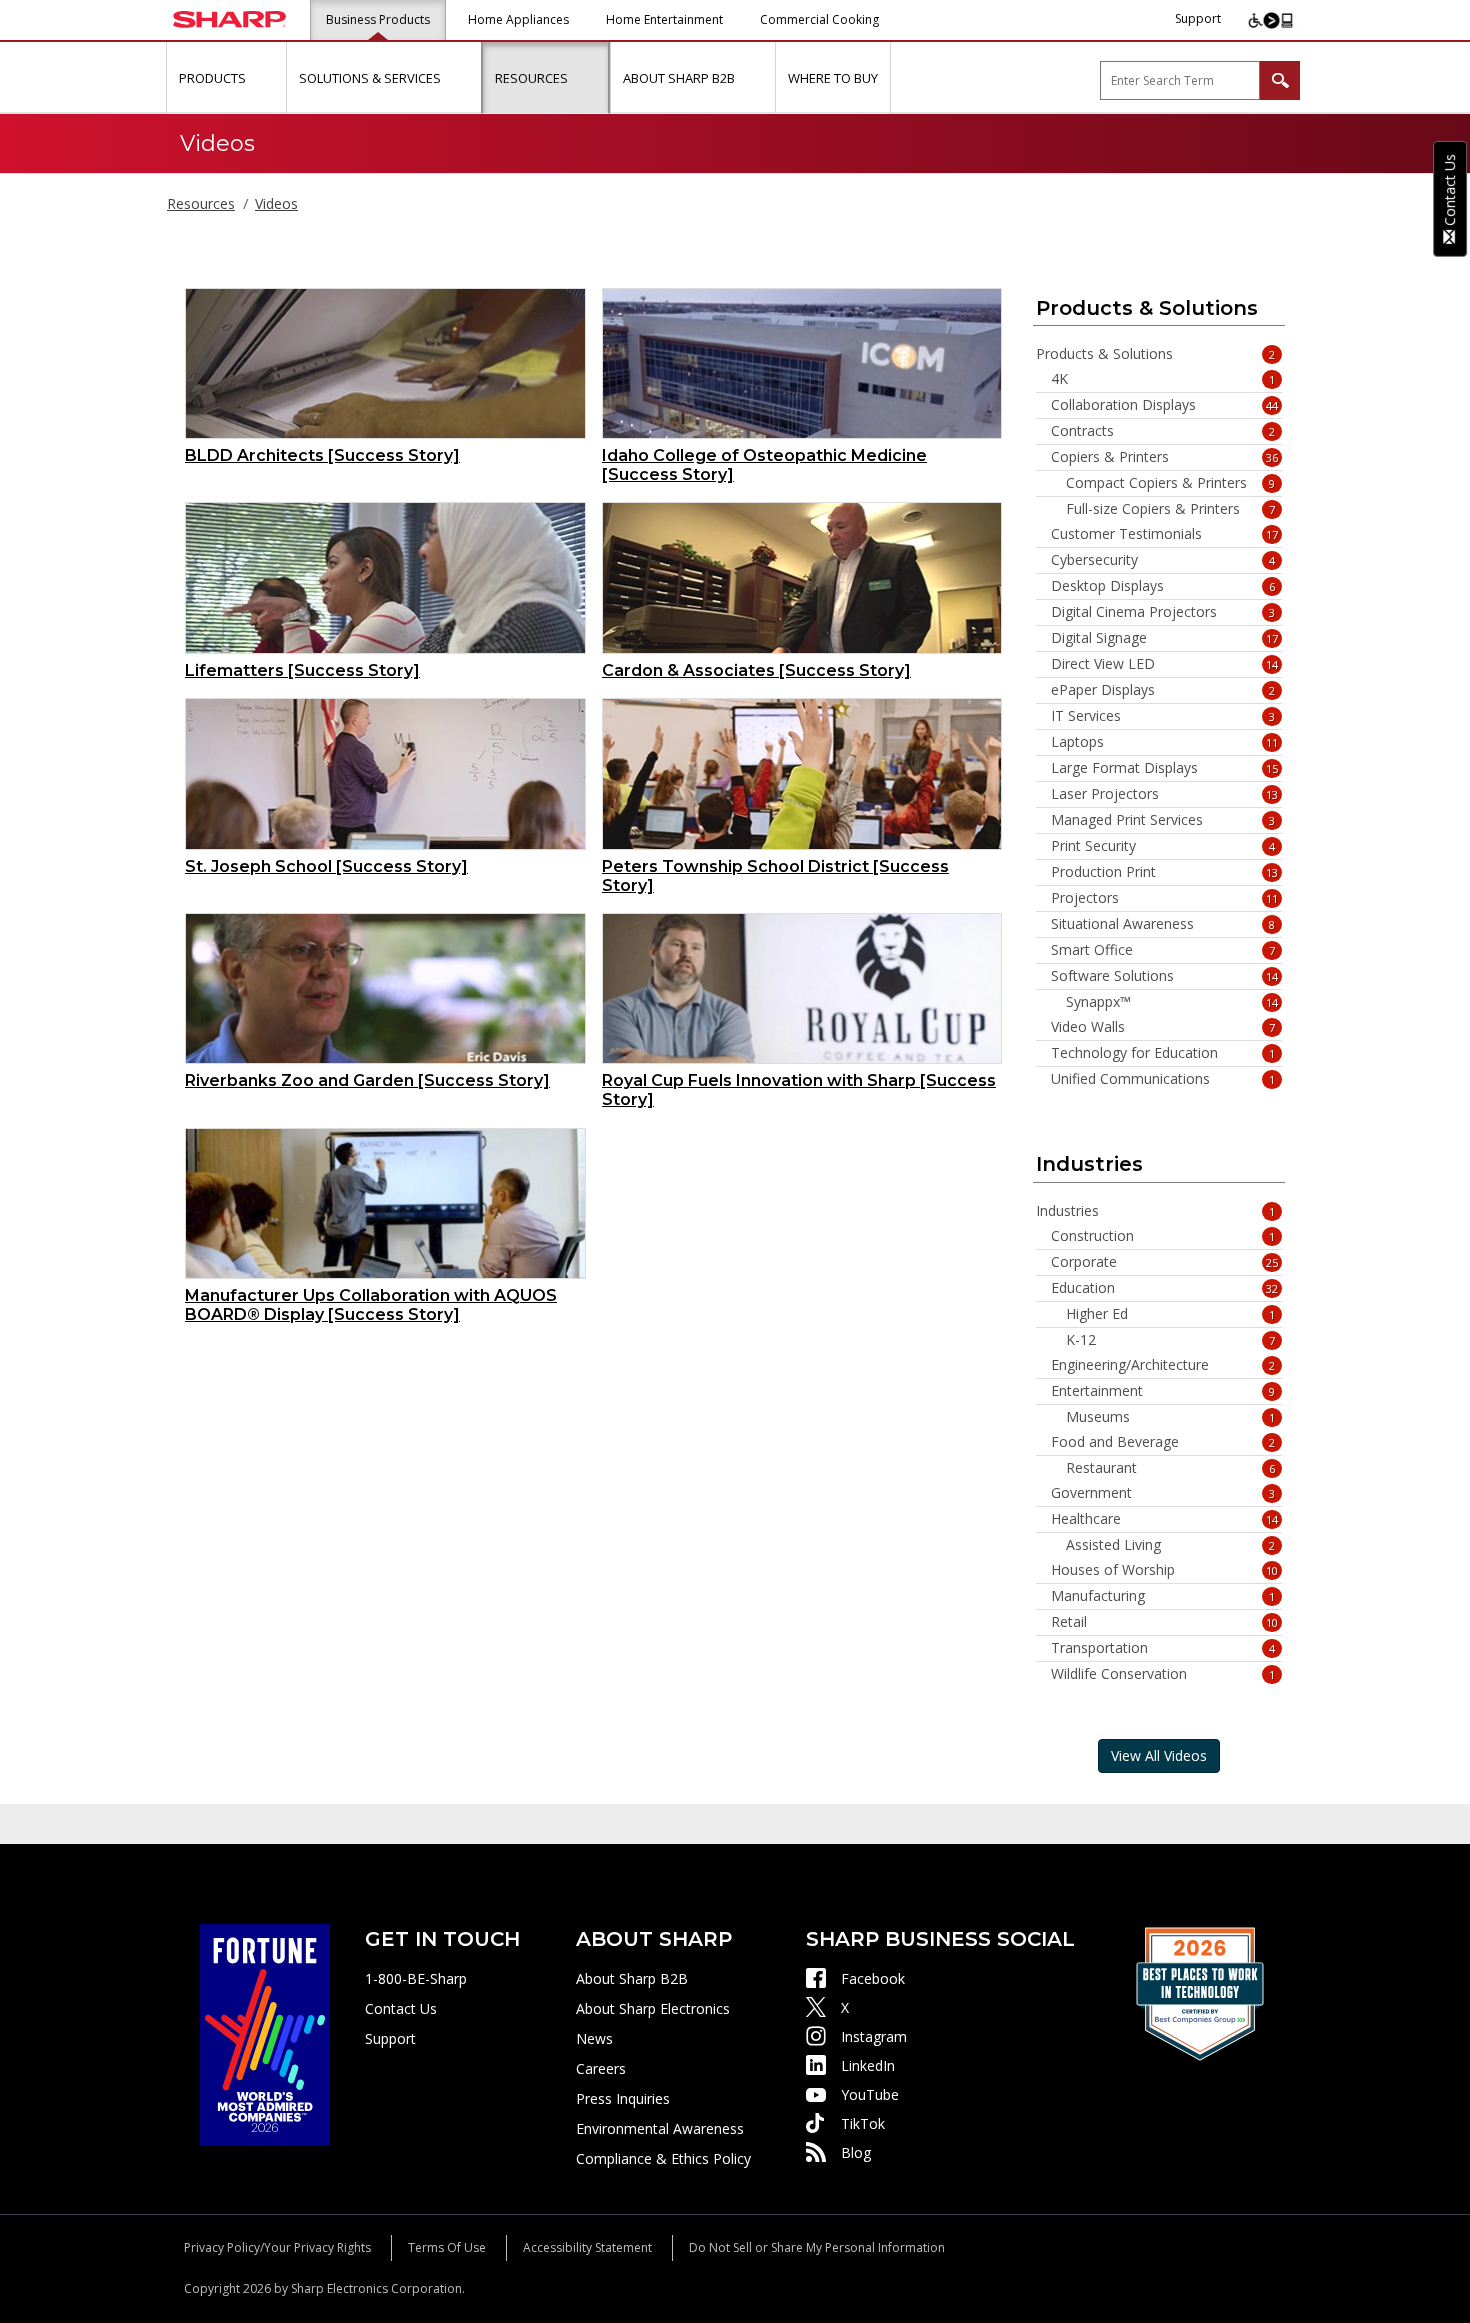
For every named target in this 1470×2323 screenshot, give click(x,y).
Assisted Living (1171, 1545)
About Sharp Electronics (653, 2008)
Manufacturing (1163, 1596)
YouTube (870, 2094)
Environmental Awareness (660, 2128)
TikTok (863, 2123)
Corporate (1165, 1262)
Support (1198, 18)
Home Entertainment (664, 19)
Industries (1156, 1211)
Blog (856, 2152)
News (594, 2038)
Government (1163, 1493)
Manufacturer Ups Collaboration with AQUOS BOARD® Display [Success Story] (371, 1305)
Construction (1163, 1236)
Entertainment (1163, 1391)
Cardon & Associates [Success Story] (756, 670)
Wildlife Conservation (1163, 1674)
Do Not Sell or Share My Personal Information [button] (817, 2247)
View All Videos (1159, 1755)
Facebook (873, 1978)
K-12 (1171, 1340)
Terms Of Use (447, 2247)
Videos (276, 203)
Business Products (378, 19)
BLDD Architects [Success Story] (322, 455)
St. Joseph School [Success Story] (326, 866)
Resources (201, 203)
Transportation (1163, 1648)
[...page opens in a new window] (265, 2033)
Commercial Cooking (819, 19)
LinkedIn (868, 2065)
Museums (1171, 1417)
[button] (268, 77)
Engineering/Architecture (1163, 1365)
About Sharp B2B (632, 1978)
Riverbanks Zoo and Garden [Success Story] (367, 1080)
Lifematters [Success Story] (302, 670)
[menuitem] (226, 78)
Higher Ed (1171, 1314)
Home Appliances (518, 19)
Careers (601, 2068)
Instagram (874, 2036)
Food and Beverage (1163, 1442)
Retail (1165, 1622)
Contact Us (401, 2008)
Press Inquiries (623, 2098)
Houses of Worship (1165, 1570)
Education (1165, 1288)
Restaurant (1171, 1468)
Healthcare (1165, 1519)
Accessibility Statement (587, 2247)
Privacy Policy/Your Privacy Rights (277, 2247)
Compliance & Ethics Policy (663, 2158)
